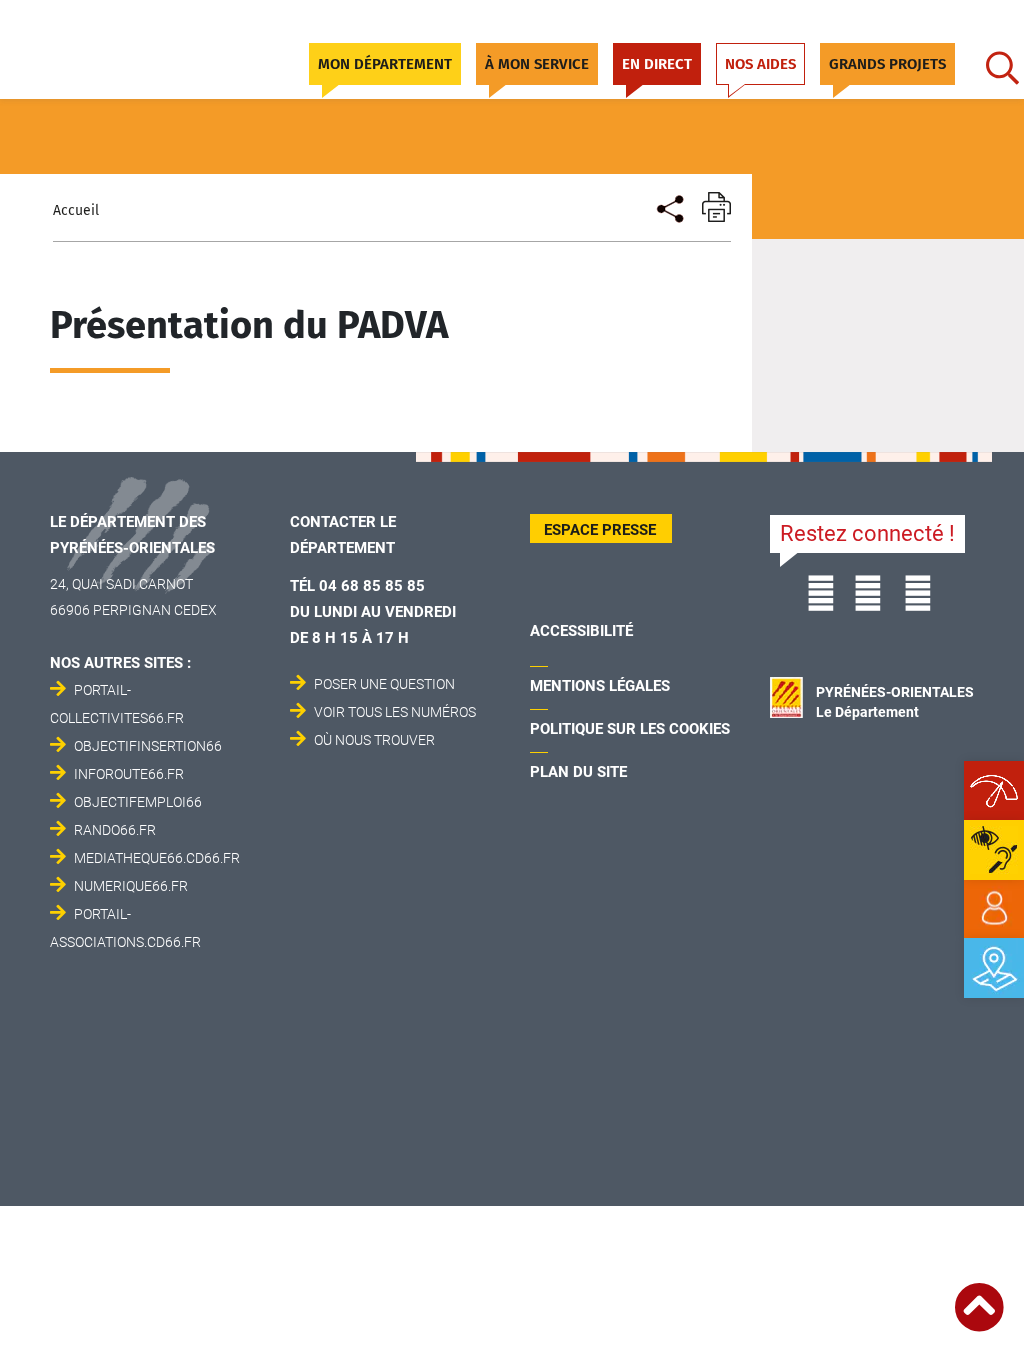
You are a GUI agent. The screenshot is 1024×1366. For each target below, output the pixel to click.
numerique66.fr (131, 886)
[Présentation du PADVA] (668, 206)
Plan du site (578, 772)
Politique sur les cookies (630, 729)
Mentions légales (600, 686)
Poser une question (384, 684)
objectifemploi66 (138, 802)
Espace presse (600, 530)
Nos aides (760, 64)
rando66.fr (115, 830)
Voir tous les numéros (395, 712)
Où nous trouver (374, 740)
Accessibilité (581, 631)
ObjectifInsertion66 (148, 746)
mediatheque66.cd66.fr (157, 858)
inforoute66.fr (129, 774)
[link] (994, 909)
